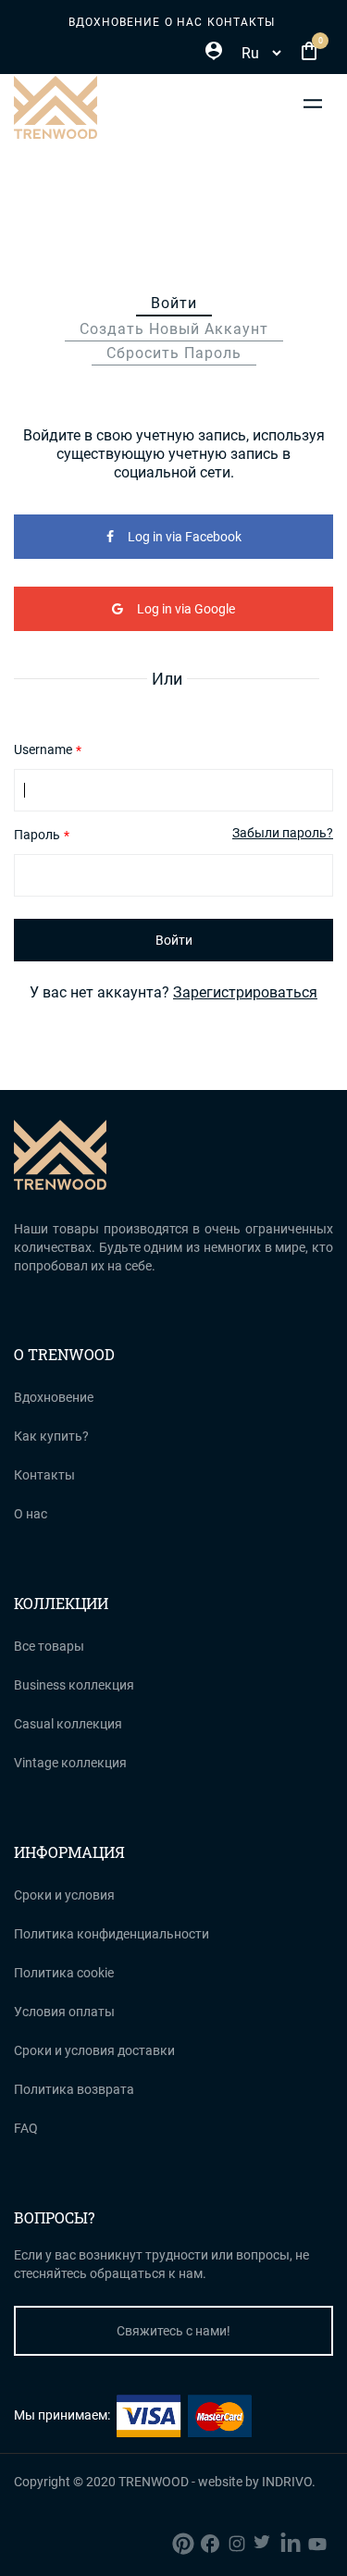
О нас (184, 22)
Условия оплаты (64, 2012)
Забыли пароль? (283, 833)
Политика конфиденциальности (112, 1934)
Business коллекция (74, 1685)
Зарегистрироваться (245, 992)
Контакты (241, 22)
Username (43, 749)
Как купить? (51, 1436)
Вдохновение (114, 22)
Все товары (49, 1646)
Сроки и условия (64, 1895)
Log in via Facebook (185, 537)
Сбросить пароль (174, 353)
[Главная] (56, 107)
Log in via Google (186, 609)
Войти (181, 305)
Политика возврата (74, 2089)
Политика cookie (64, 1973)
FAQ (26, 2128)
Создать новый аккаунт (174, 329)
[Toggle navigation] (313, 103)
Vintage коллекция (70, 1763)
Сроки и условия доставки (94, 2050)
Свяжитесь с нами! (173, 2331)
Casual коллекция (68, 1724)
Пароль (37, 835)
